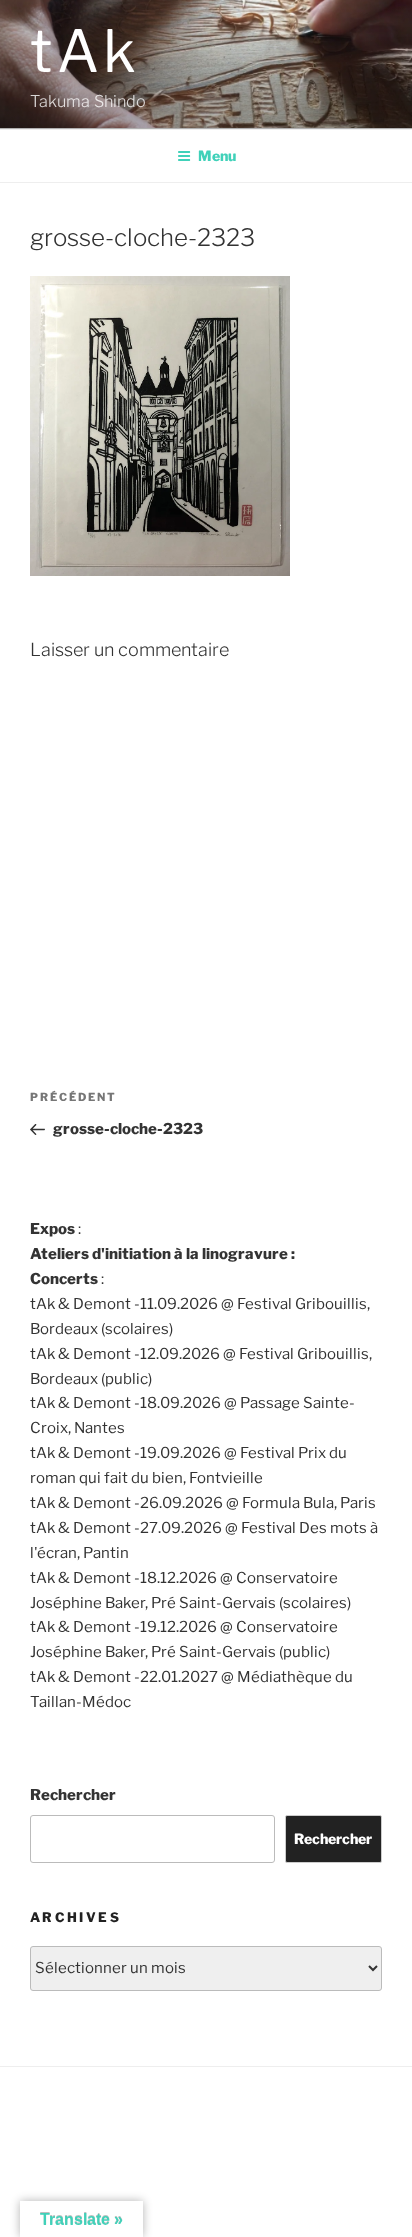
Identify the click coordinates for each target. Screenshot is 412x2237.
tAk (85, 51)
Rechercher (73, 1795)
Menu (217, 155)
